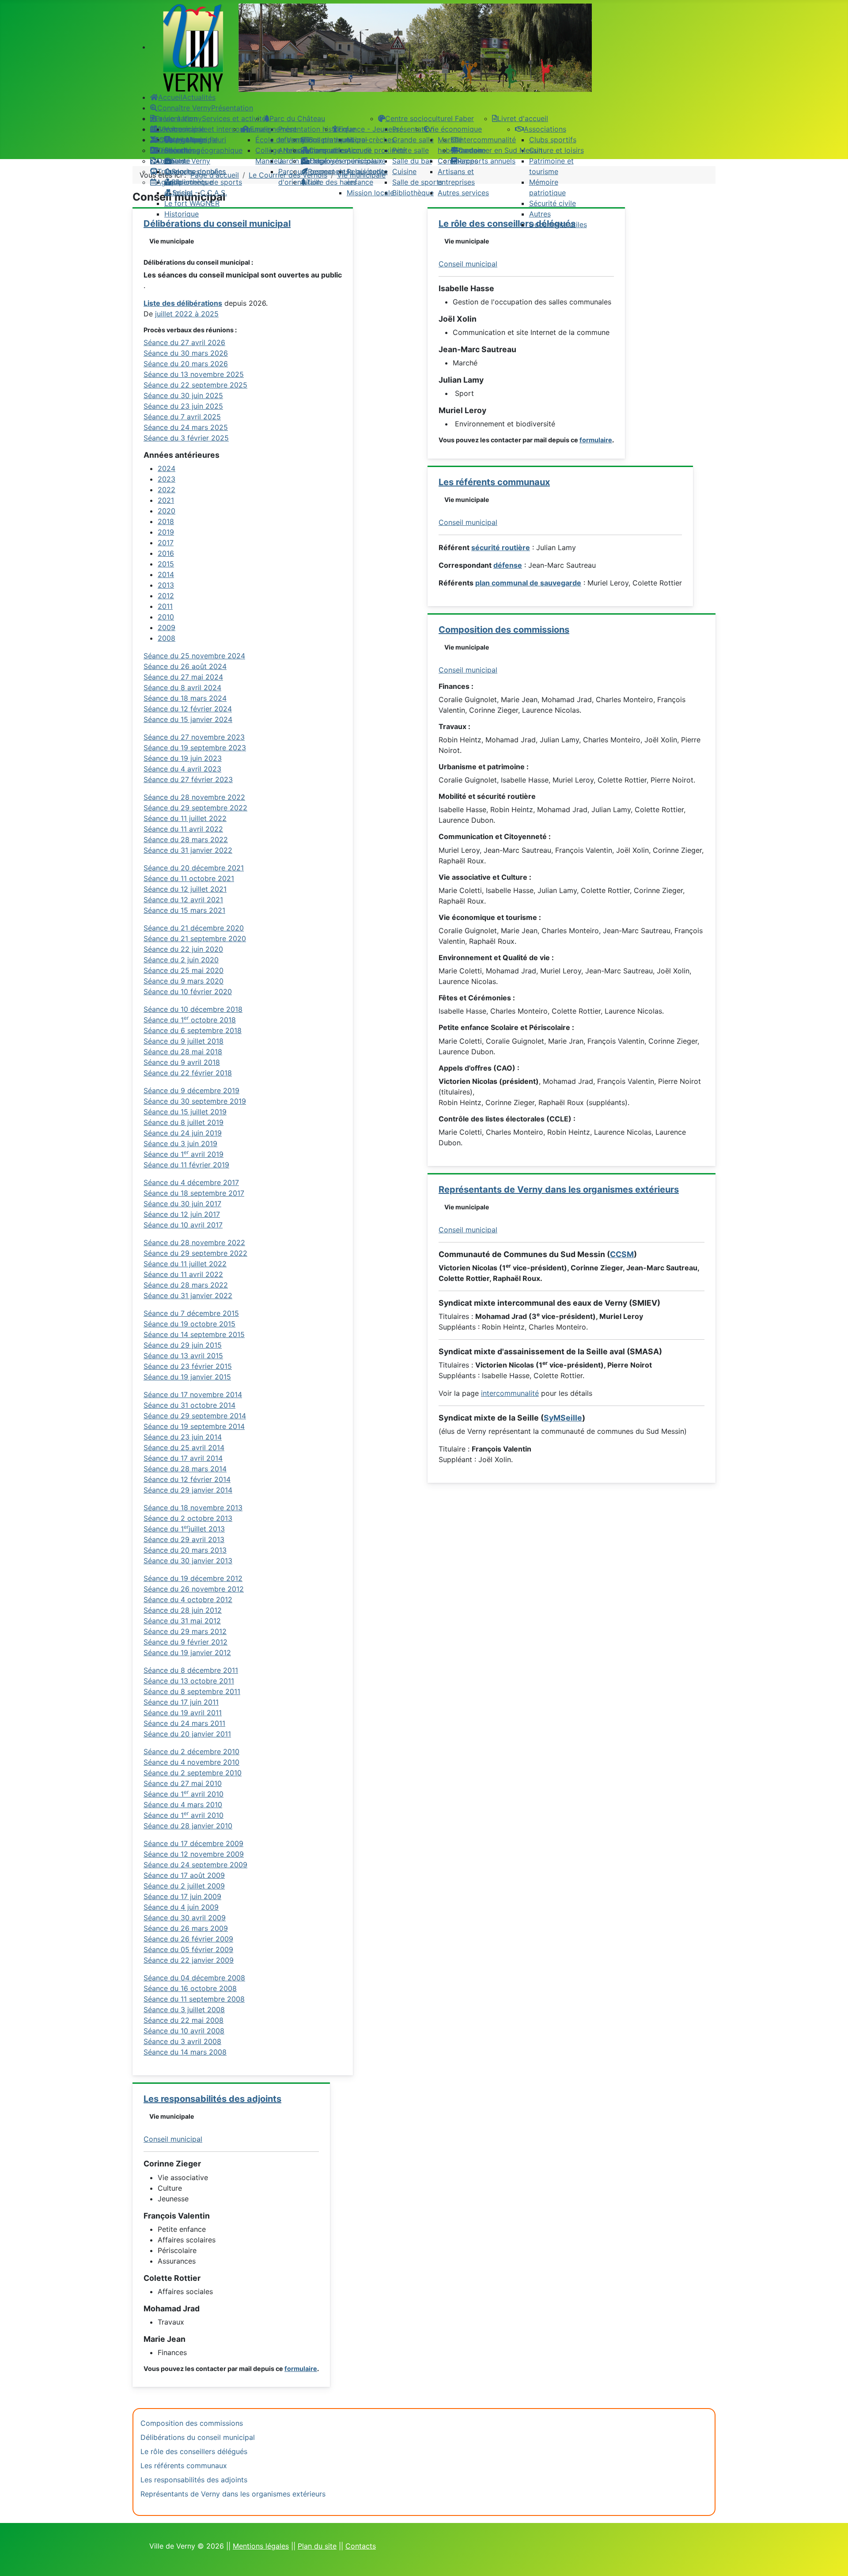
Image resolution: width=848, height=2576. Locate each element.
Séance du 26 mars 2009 (186, 1928)
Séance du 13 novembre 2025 (194, 374)
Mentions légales (261, 2546)
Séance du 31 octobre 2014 (189, 1405)
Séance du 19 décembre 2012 (193, 1578)
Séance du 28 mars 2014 (185, 1469)
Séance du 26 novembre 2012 (194, 1589)
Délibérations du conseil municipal (198, 2437)
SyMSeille (563, 1418)
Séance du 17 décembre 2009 (193, 1843)
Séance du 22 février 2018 (188, 1073)
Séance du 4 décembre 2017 (191, 1182)
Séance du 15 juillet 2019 (185, 1112)
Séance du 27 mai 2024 (183, 677)
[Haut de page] (833, 2560)
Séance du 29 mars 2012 (185, 1631)
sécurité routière (501, 547)
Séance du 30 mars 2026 (186, 353)
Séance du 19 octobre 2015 (189, 1324)
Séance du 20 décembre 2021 (194, 868)
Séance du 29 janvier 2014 (188, 1490)
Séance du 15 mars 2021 (184, 910)
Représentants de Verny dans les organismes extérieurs (559, 1189)
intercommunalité (510, 1393)
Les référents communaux (494, 482)
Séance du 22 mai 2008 (184, 2020)
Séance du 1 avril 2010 (184, 1794)
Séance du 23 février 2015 (188, 1366)
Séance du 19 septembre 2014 (194, 1426)
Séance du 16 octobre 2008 (190, 1988)
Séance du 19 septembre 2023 (195, 748)
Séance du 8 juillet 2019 (184, 1122)
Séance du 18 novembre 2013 (193, 1508)
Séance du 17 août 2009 (184, 1875)
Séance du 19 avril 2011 (183, 1713)
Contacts (361, 2546)
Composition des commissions (504, 630)
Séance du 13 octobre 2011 (189, 1681)
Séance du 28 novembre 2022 (194, 797)
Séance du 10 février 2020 (188, 992)
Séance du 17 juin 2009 (182, 1896)
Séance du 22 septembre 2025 (195, 385)
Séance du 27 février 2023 (188, 779)
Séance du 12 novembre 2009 (194, 1854)
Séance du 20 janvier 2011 (187, 1734)
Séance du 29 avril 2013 (184, 1539)
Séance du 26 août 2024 (185, 666)
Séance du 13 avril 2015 (183, 1356)
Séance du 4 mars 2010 (183, 1805)
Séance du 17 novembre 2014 (193, 1394)
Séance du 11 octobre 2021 (189, 878)
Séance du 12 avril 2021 (183, 900)
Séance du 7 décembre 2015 (191, 1313)
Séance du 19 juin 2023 (183, 758)
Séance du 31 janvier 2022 (188, 850)
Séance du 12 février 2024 (188, 709)
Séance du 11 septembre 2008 (194, 1999)
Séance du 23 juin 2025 (183, 406)
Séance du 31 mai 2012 (182, 1621)
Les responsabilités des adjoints (212, 2099)
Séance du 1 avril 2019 (184, 1154)
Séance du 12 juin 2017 (182, 1214)
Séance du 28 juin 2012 (183, 1610)
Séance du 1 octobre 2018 (190, 1020)
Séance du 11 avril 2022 (183, 829)
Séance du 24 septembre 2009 (195, 1865)
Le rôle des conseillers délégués (194, 2451)
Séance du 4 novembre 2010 (191, 1762)
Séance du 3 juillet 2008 (184, 2010)
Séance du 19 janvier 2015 (187, 1377)
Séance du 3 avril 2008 (182, 2041)
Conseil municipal (173, 2139)
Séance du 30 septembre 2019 (195, 1101)
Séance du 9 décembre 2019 (191, 1090)
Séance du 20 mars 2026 (186, 364)
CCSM (622, 1254)
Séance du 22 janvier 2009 (189, 1960)
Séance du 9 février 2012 (185, 1642)
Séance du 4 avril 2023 (182, 769)
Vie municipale (172, 241)
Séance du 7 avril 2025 (182, 417)
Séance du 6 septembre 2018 (193, 1030)
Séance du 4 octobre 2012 (188, 1600)
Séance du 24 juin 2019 (183, 1133)
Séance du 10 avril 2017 (183, 1225)
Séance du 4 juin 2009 (181, 1907)
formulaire (301, 2369)
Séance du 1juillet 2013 (184, 1529)
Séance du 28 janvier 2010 (188, 1826)
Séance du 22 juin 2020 (183, 949)
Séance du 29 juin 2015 (183, 1345)
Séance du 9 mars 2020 (184, 981)
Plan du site (317, 2546)
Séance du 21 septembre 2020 (195, 938)
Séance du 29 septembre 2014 (195, 1416)
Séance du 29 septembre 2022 (195, 808)
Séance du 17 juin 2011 (181, 1702)
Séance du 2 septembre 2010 (193, 1773)
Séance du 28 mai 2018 (183, 1052)
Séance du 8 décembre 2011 (191, 1670)
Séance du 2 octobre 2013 (188, 1518)
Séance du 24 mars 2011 (184, 1723)
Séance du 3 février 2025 (186, 438)
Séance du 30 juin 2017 (182, 1204)
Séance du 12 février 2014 (187, 1479)
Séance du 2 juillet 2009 (184, 1886)
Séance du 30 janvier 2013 (188, 1561)
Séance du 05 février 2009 (188, 1949)
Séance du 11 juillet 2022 (185, 818)
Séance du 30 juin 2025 (183, 395)
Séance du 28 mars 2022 (186, 840)
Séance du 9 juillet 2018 (184, 1041)
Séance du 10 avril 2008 (184, 2031)
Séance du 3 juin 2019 (180, 1144)
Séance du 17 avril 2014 (183, 1458)
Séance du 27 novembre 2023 (194, 737)
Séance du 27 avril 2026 (184, 342)
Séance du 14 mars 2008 (185, 2052)
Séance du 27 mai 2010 (183, 1783)
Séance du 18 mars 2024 (185, 698)
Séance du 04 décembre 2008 (194, 1978)
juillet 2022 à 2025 (187, 314)
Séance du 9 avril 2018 (182, 1062)
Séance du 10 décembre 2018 (193, 1009)
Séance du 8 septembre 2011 (192, 1691)
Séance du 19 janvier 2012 (187, 1653)
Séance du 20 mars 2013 (185, 1550)
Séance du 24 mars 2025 (186, 427)
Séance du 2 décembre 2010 (191, 1752)
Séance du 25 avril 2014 (184, 1448)
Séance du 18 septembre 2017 (194, 1193)
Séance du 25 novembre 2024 (194, 656)
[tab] (167, 468)
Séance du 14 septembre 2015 (194, 1334)
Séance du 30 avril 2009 (185, 1918)
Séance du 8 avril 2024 (182, 688)
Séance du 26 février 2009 (188, 1939)
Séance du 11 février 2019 (186, 1165)
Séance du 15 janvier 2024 (188, 719)
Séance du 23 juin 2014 (183, 1437)
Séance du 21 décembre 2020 (194, 928)
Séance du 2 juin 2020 (181, 960)
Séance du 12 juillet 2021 (185, 889)
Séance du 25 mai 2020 (184, 970)
